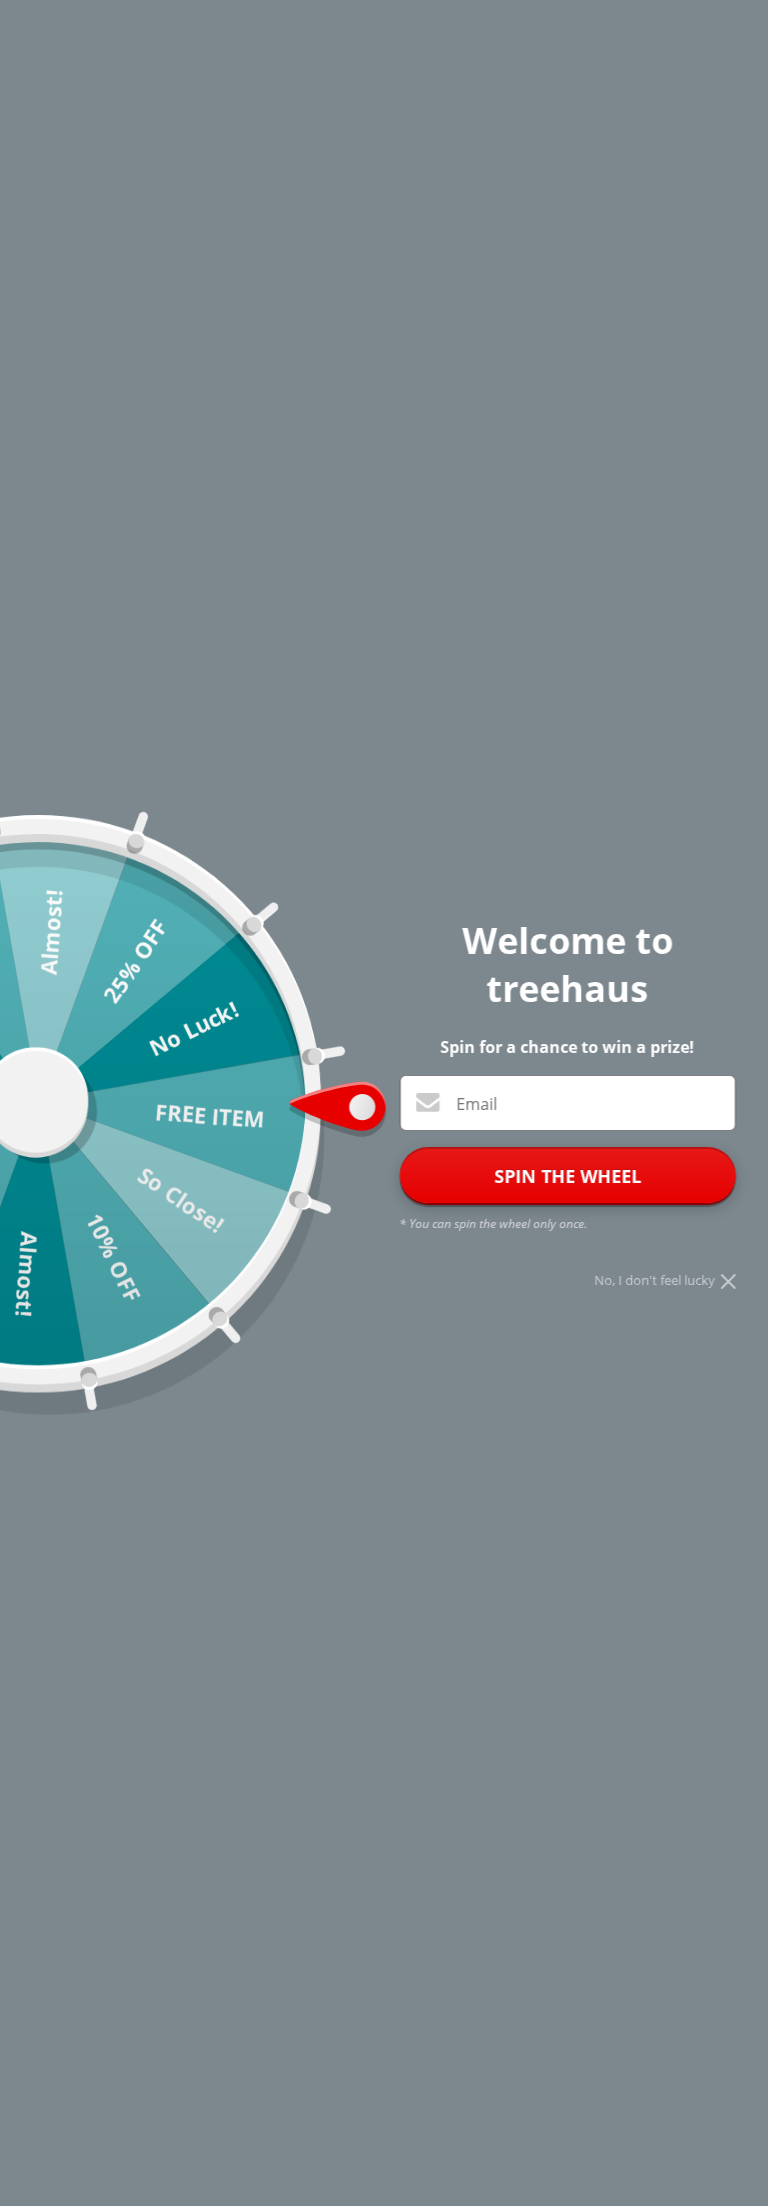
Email (476, 1104)
